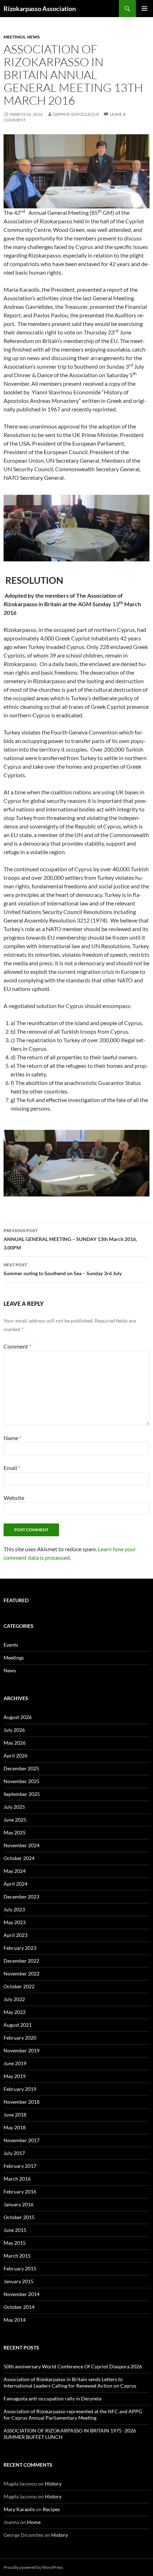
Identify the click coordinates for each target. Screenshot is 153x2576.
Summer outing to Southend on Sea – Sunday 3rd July (63, 1269)
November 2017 (22, 2140)
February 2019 (20, 2089)
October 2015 (19, 2217)
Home (34, 2522)
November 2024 (22, 1845)
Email (12, 1468)
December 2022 (21, 1961)
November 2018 (22, 2102)
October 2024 (19, 1858)
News (33, 37)
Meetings (14, 37)
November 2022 (22, 1973)
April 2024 (15, 1884)
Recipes (51, 2509)
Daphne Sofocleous (76, 114)
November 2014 (22, 2294)
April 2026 (15, 1756)
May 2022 (15, 2012)
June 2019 (15, 2063)
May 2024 (15, 1871)
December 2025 (21, 1768)
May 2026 (15, 1743)
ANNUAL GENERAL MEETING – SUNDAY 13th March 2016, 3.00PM (70, 1239)
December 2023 (21, 1897)
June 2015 (15, 2230)
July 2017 (14, 2153)
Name (12, 1438)
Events (11, 1645)
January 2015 (19, 2281)
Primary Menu (144, 9)
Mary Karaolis (19, 2509)
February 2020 (20, 2038)
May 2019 (15, 2076)
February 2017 (20, 2166)
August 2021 (18, 2025)
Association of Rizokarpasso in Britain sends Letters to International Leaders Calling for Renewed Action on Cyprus (70, 2382)
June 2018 (15, 2115)
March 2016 (17, 2179)
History (53, 2484)
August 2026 (18, 1717)
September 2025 (22, 1794)
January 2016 (19, 2204)
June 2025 (15, 1820)
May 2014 (15, 2320)
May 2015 (15, 2243)
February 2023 (20, 1948)
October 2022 (19, 1986)
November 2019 (22, 2050)
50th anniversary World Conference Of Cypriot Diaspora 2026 (73, 2366)
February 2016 (20, 2191)
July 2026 (14, 1730)
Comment (17, 1346)
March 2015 (17, 2256)
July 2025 (14, 1807)
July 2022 (14, 1999)
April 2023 (15, 1935)
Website (14, 1498)
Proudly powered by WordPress (33, 2567)
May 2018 (15, 2127)
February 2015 (20, 2268)
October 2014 (19, 2307)
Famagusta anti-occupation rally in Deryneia (52, 2398)
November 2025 (22, 1781)
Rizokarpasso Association (40, 9)
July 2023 (14, 1909)
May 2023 (15, 1922)
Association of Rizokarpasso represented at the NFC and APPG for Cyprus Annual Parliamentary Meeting (73, 2414)
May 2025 (15, 1832)
